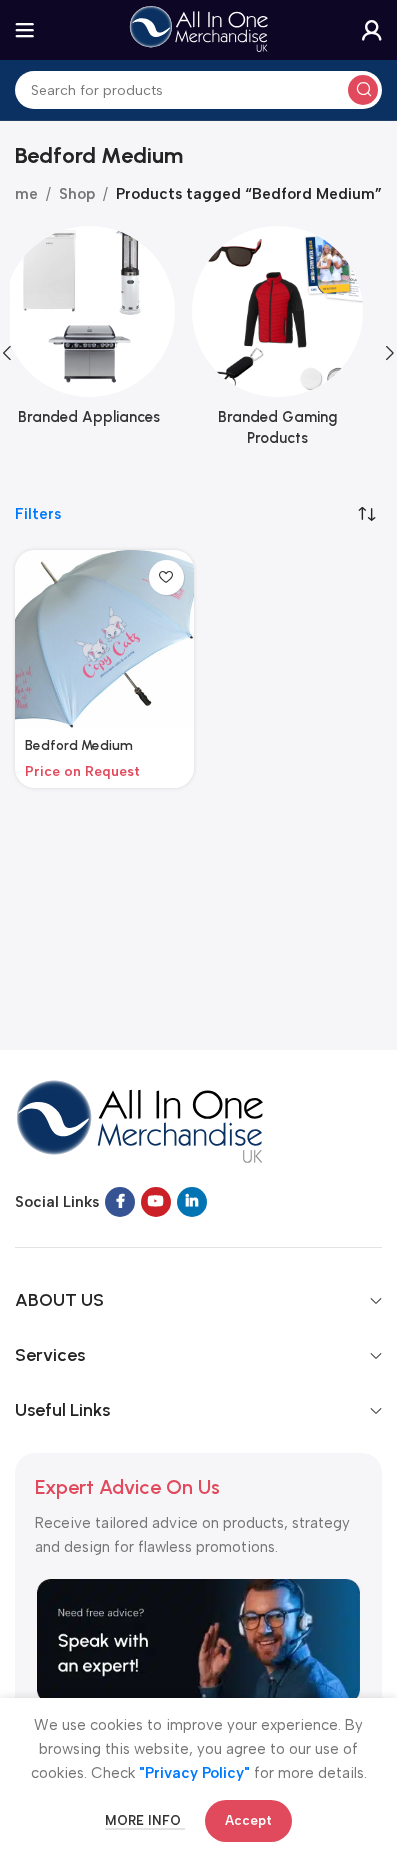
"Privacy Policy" (194, 1773)
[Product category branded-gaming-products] (293, 342)
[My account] (372, 30)
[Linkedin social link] (192, 1202)
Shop (77, 194)
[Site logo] (199, 29)
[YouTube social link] (156, 1202)
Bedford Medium (79, 745)
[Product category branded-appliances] (104, 332)
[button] (390, 353)
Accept (248, 1820)
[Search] (363, 90)
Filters (38, 514)
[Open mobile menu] (25, 30)
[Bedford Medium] (104, 639)
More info (145, 1820)
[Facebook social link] (120, 1202)
